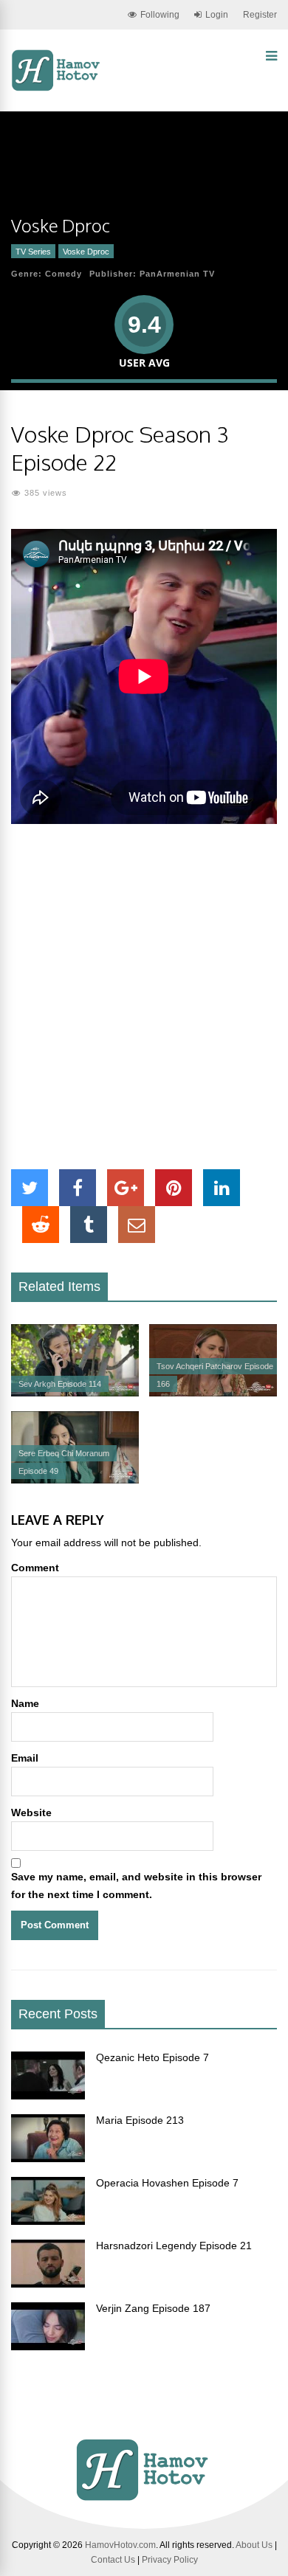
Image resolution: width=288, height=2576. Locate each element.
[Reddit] (41, 1225)
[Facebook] (78, 1188)
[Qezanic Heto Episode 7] (48, 2096)
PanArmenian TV (177, 274)
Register (260, 15)
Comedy (64, 274)
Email (25, 1758)
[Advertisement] (144, 997)
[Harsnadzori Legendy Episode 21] (48, 2284)
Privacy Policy (170, 2560)
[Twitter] (30, 1188)
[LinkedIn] (222, 1188)
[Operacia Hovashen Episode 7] (48, 2221)
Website (31, 1812)
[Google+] (126, 1188)
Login (217, 15)
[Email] (137, 1225)
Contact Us (113, 2560)
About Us (254, 2545)
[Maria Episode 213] (48, 2158)
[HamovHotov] (57, 89)
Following (160, 15)
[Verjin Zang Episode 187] (48, 2347)
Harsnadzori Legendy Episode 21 (174, 2246)
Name (25, 1703)
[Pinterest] (174, 1188)
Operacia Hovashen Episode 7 (167, 2183)
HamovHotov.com (120, 2545)
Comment (35, 1568)
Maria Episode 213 (140, 2120)
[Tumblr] (89, 1225)
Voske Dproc (86, 252)
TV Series (33, 252)
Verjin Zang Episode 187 (153, 2308)
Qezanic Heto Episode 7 (152, 2057)
